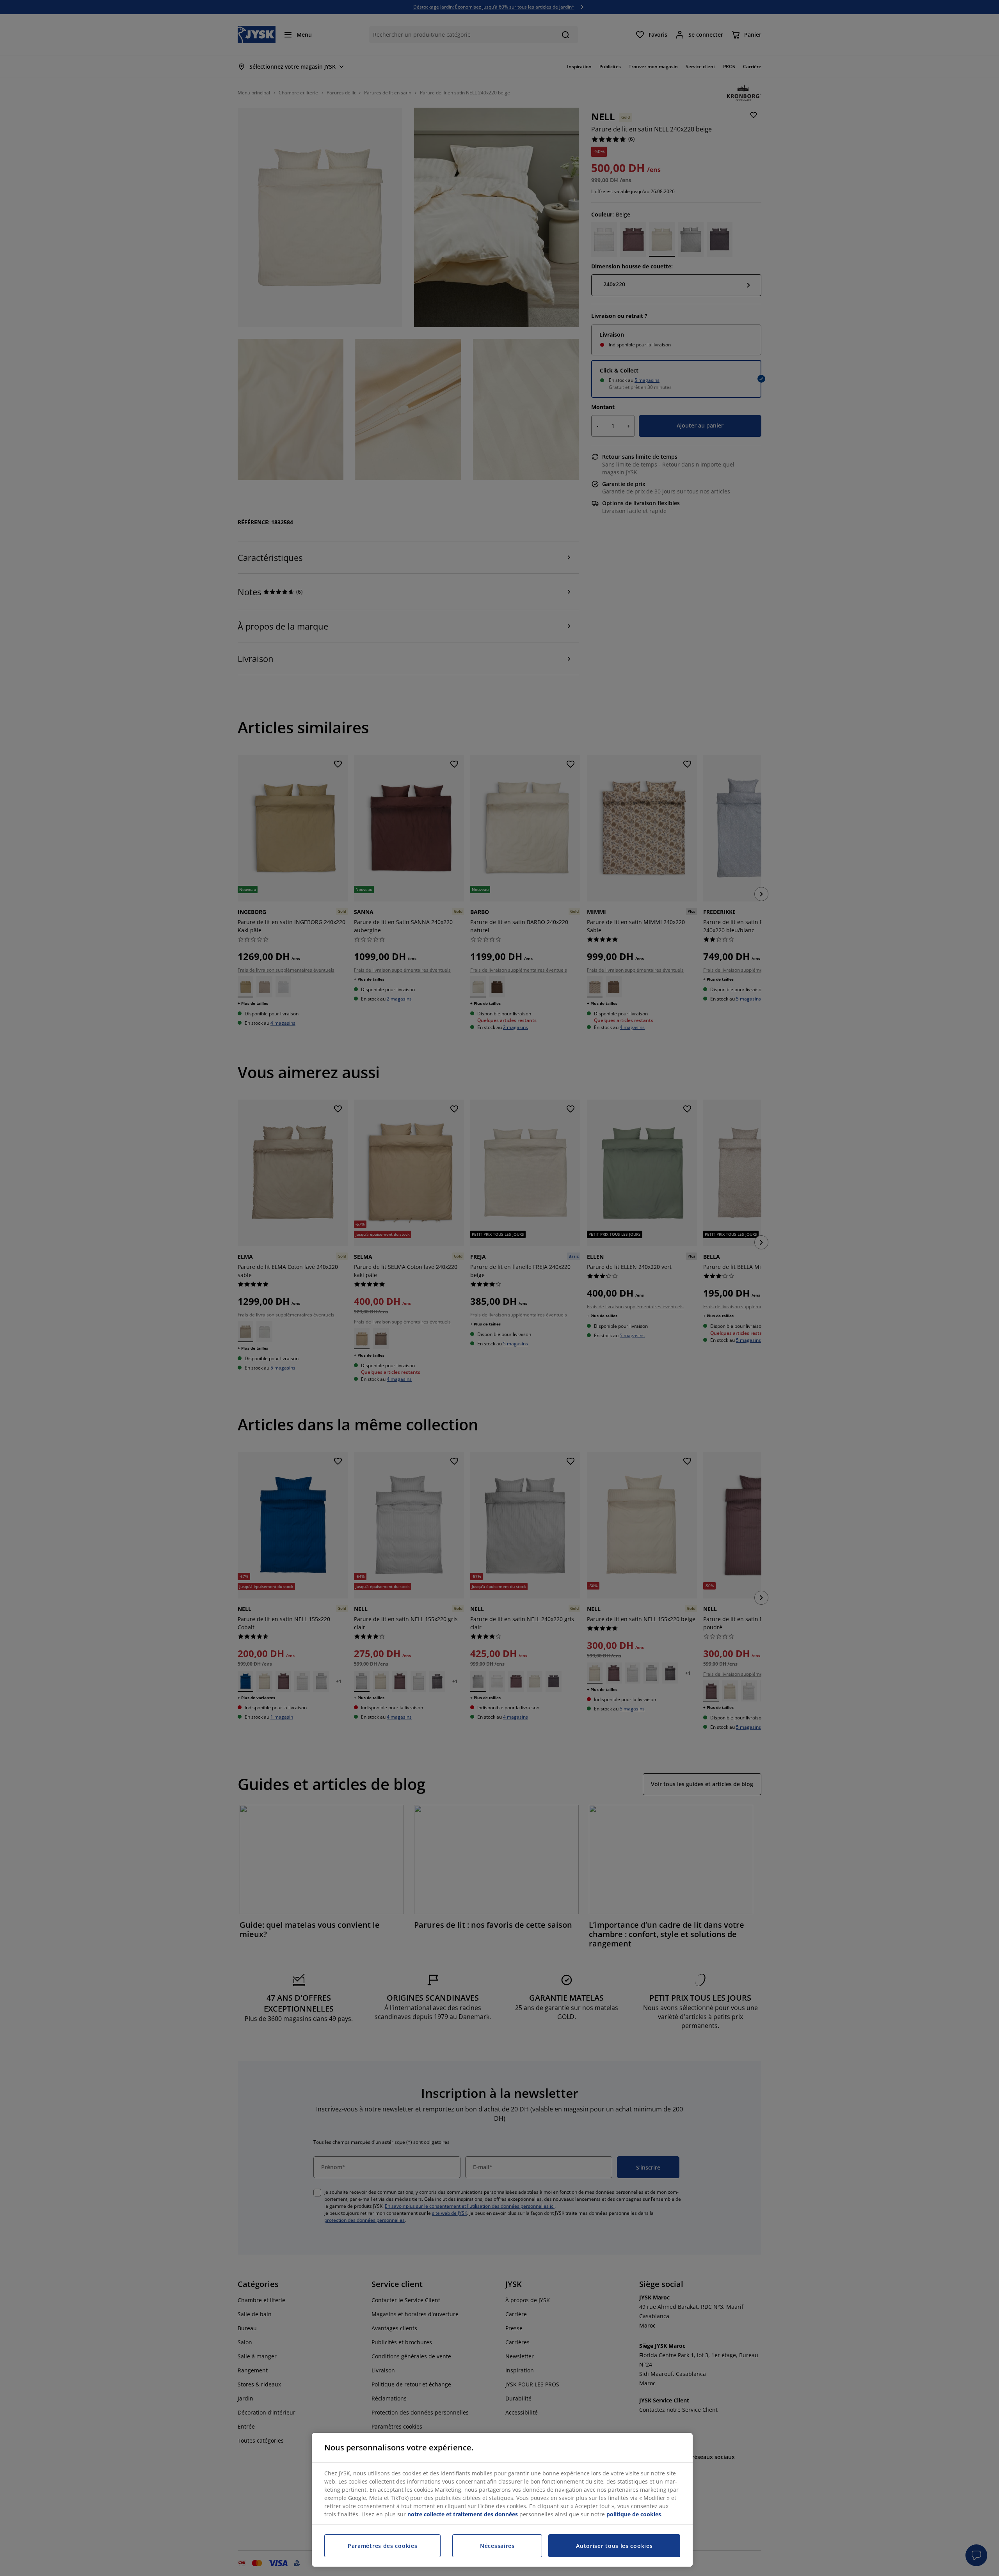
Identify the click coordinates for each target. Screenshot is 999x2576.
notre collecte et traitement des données (463, 2514)
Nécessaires (497, 2546)
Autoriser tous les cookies (614, 2546)
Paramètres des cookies (382, 2546)
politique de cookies (634, 2514)
